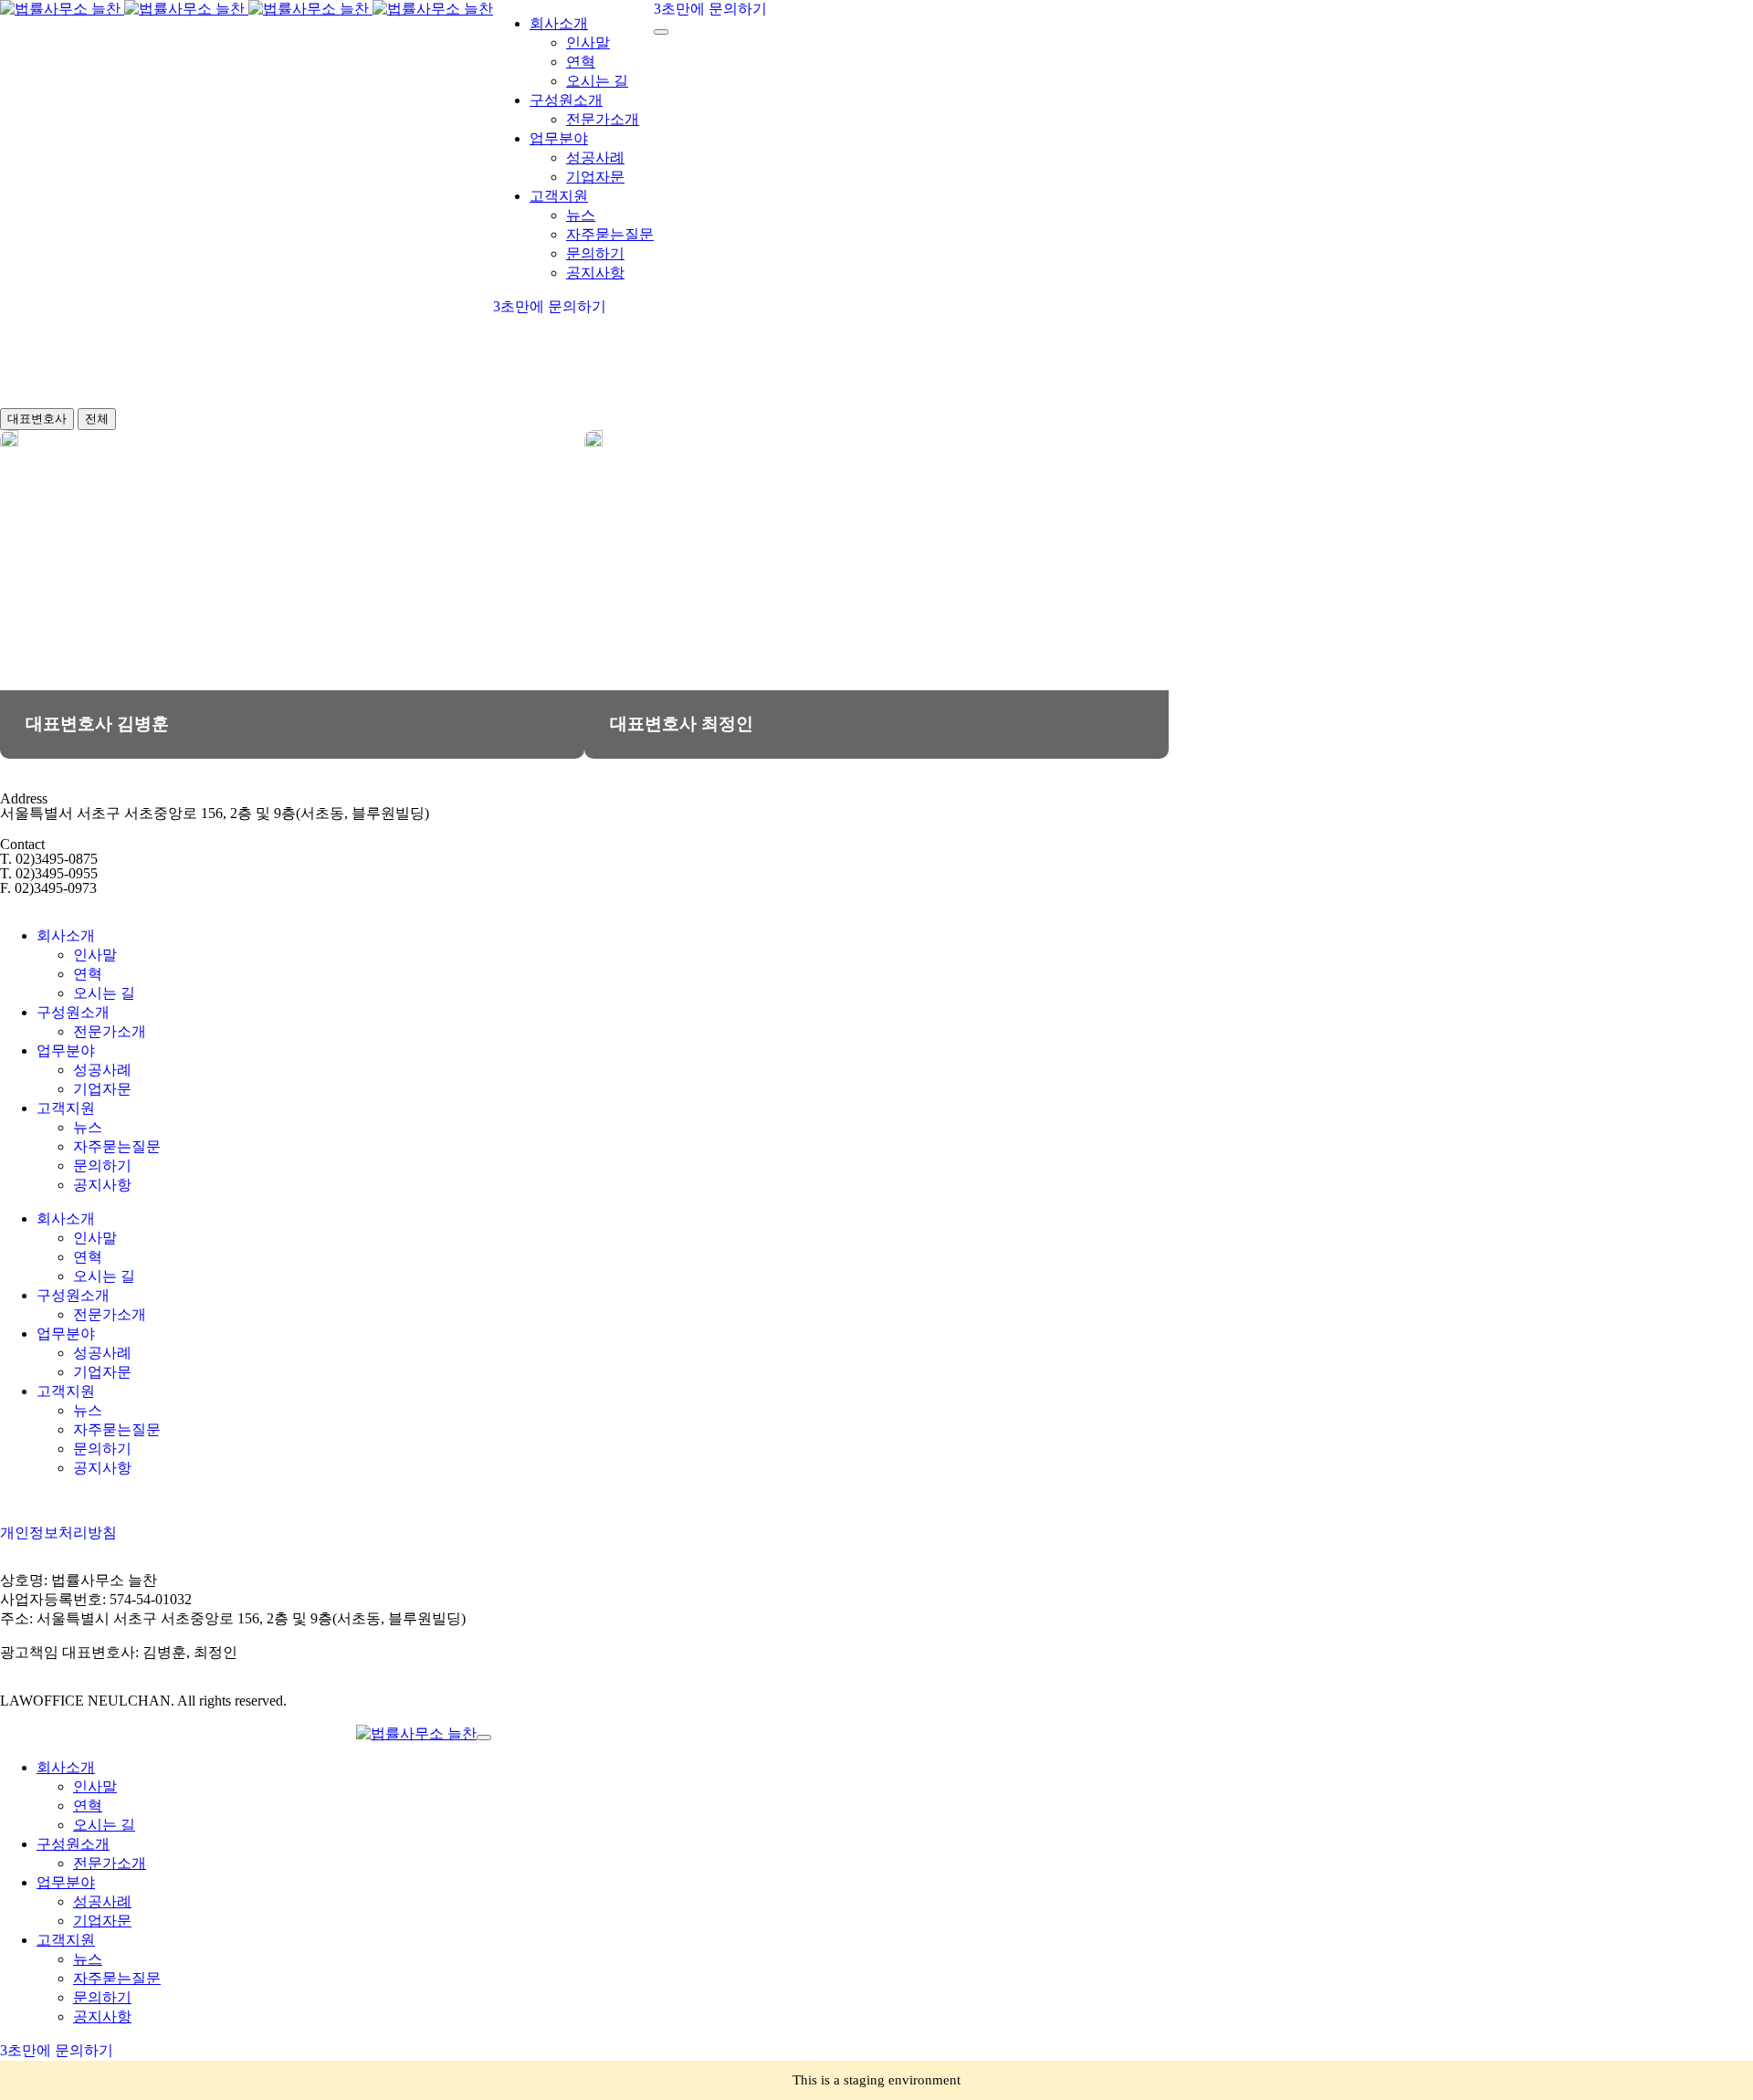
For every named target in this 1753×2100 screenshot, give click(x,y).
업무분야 (66, 1050)
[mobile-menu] (661, 32)
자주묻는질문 (117, 1146)
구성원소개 (73, 1012)
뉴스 (88, 1127)
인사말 (95, 955)
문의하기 (102, 1165)
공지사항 (102, 1185)
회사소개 (66, 935)
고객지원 (66, 1108)
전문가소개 (110, 1031)
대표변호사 (37, 419)
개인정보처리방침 (58, 1533)
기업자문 (102, 1089)
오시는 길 (104, 993)
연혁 (88, 974)
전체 (97, 419)
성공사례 (102, 1070)
